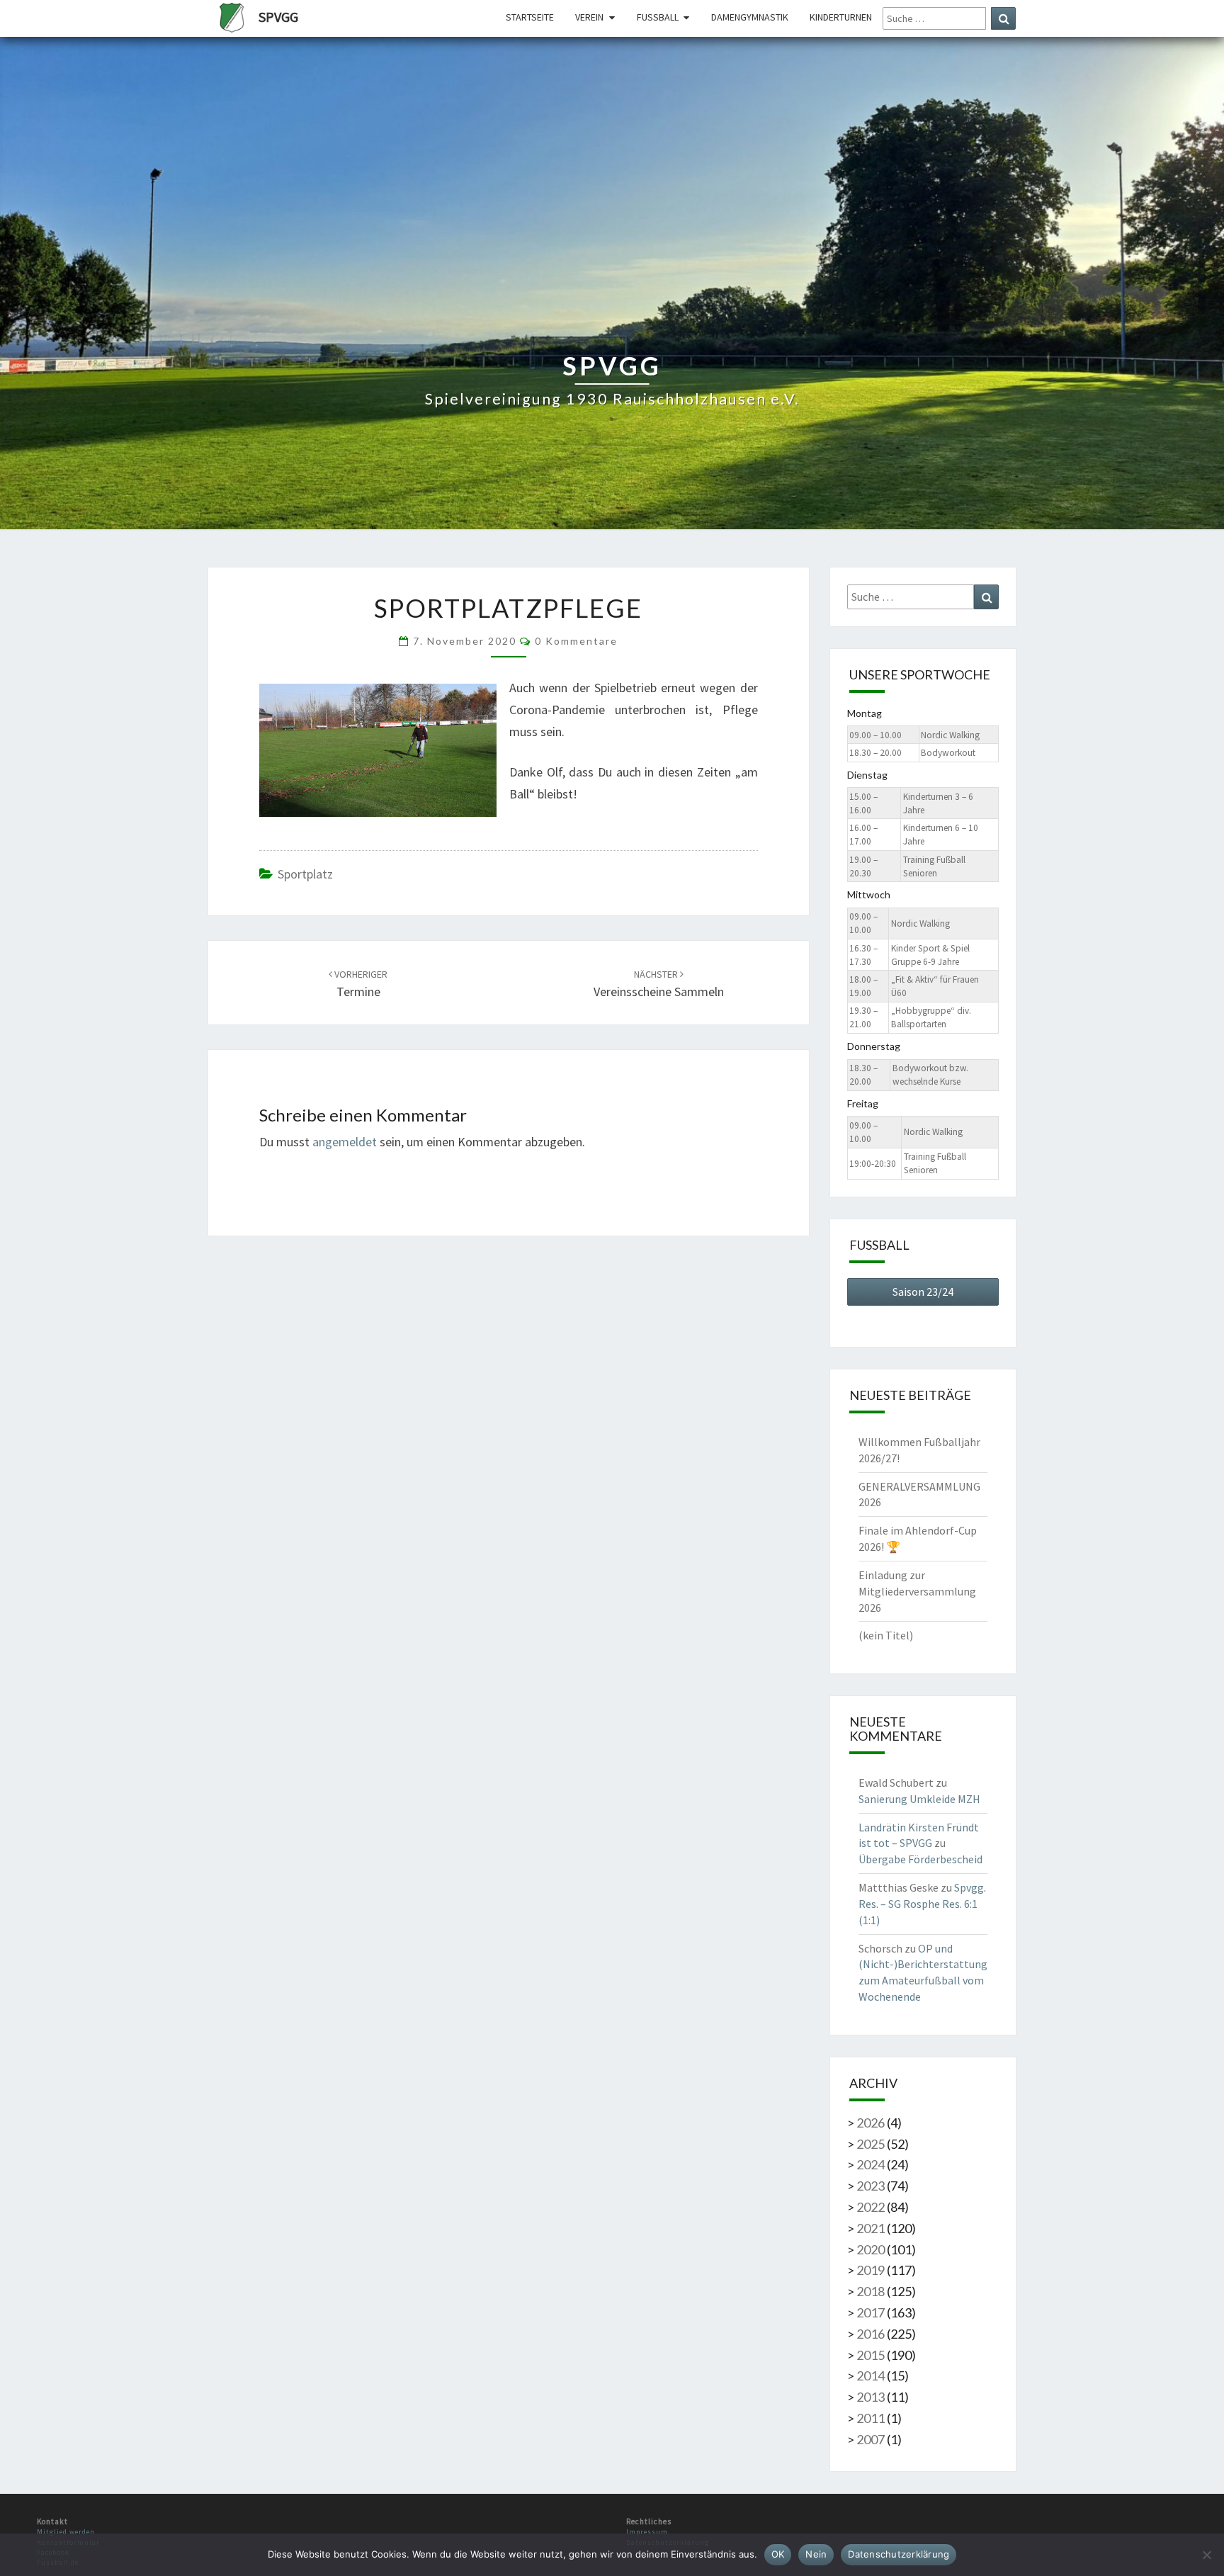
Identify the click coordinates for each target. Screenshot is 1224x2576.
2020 (871, 2249)
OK (778, 2554)
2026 (871, 2123)
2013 (871, 2397)
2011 (871, 2418)
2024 (871, 2164)
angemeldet (345, 1142)
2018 (871, 2291)
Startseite (530, 17)
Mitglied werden (66, 2532)
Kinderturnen (841, 17)
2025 (871, 2144)
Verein (589, 17)
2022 (871, 2207)
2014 (871, 2376)
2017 (871, 2312)
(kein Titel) (886, 1635)
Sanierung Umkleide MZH (919, 1799)
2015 (871, 2355)
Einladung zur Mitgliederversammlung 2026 (917, 1591)
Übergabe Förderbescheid (920, 1859)
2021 (871, 2228)
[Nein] (1206, 2555)
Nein (816, 2554)
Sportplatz (305, 874)
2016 (871, 2334)
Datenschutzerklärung (899, 2554)
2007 (871, 2439)
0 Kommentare (576, 641)
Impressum (647, 2532)
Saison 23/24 (923, 1292)
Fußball (658, 17)
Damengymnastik (750, 17)
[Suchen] (1003, 18)
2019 (871, 2270)
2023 (871, 2186)
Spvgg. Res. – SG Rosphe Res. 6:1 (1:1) (922, 1904)
